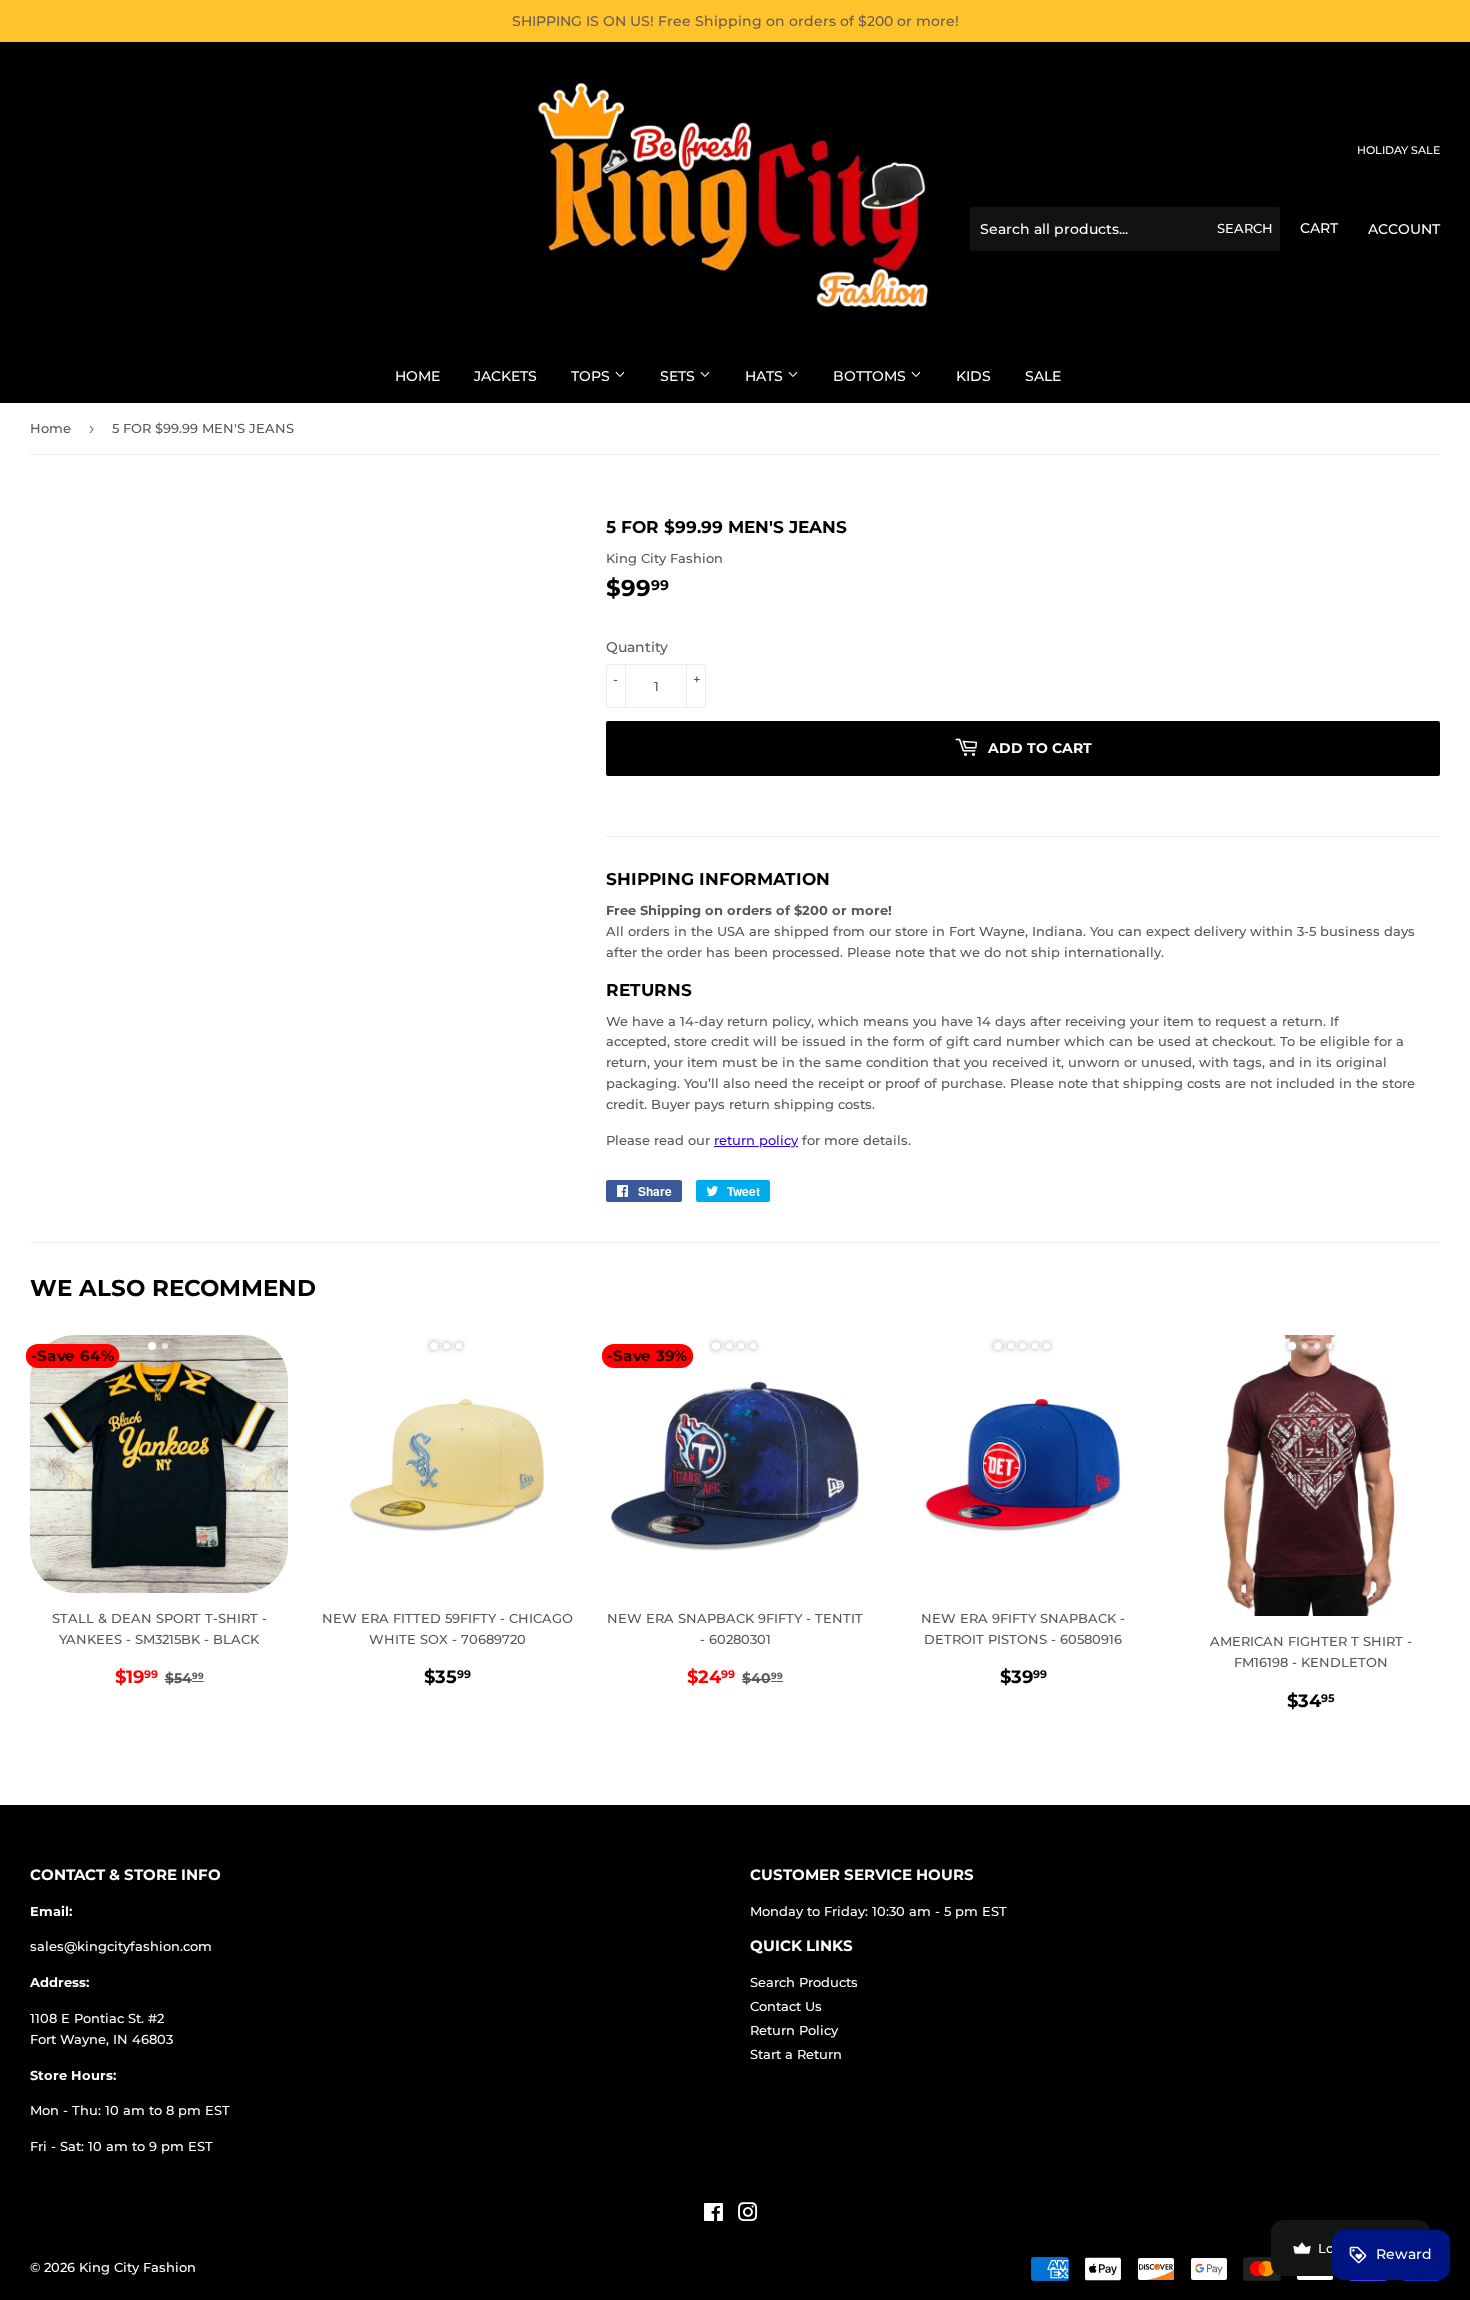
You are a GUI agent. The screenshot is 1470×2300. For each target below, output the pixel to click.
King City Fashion (137, 2267)
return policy (756, 1140)
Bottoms (871, 376)
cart (1319, 228)
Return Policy (794, 2030)
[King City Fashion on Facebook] (713, 2215)
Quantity (637, 647)
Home (417, 376)
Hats (766, 376)
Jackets (505, 376)
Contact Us (786, 2006)
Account (1404, 229)
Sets (679, 376)
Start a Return (796, 2054)
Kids (973, 376)
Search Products (804, 1982)
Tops (592, 376)
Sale (1043, 376)
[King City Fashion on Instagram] (748, 2215)
